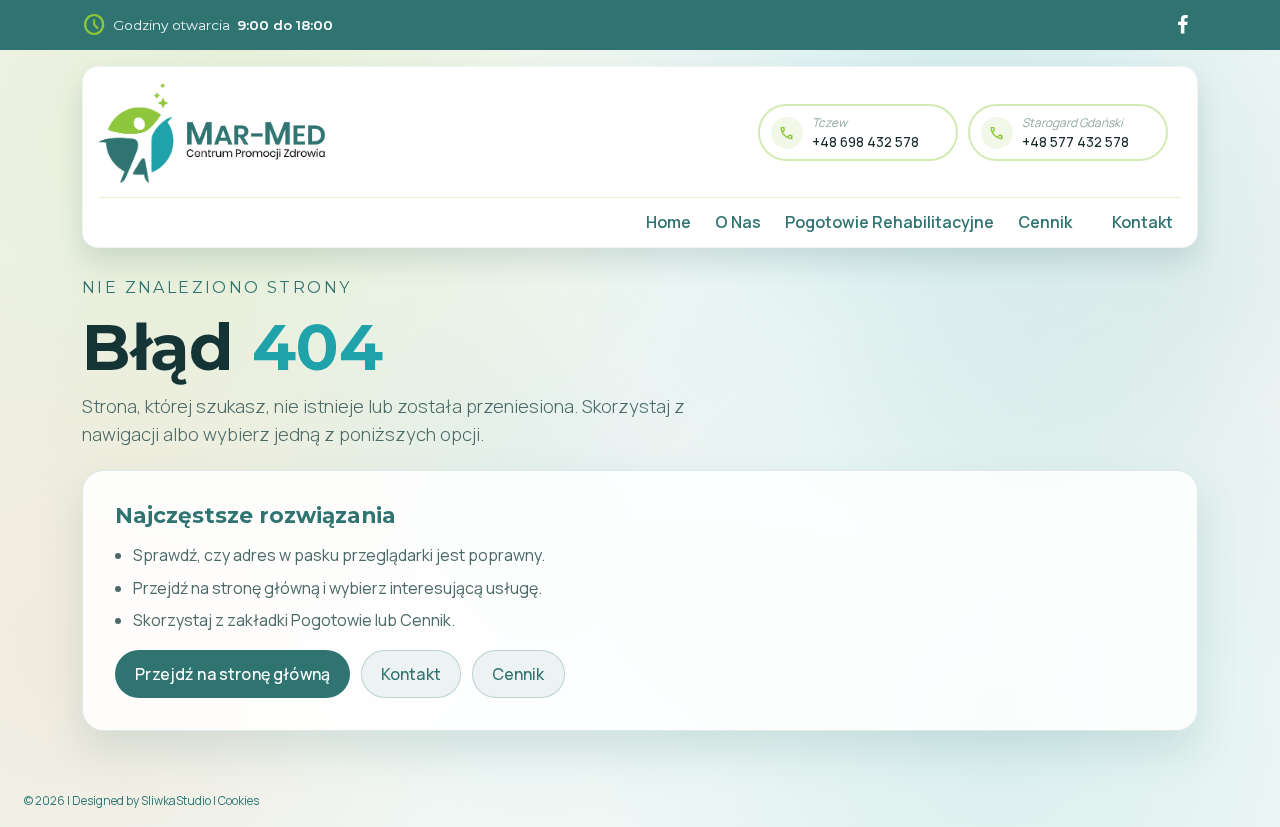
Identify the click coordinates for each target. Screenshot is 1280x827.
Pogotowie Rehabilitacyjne (889, 222)
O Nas (738, 222)
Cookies (238, 800)
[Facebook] (1182, 25)
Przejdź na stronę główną (232, 674)
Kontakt (1142, 222)
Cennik (1045, 222)
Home (668, 222)
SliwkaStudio (176, 800)
